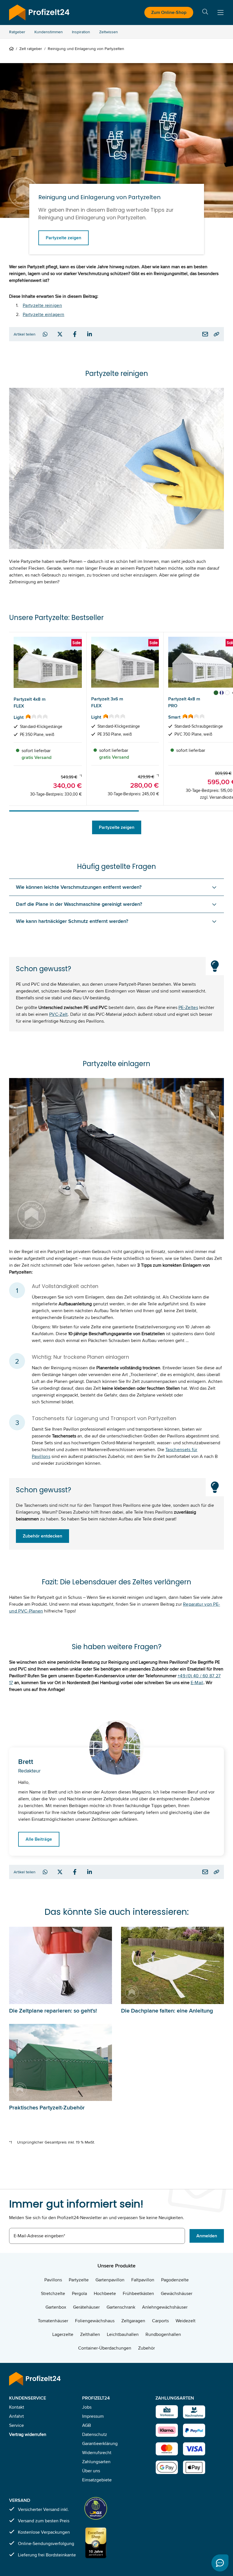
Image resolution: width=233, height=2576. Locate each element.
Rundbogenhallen (163, 2334)
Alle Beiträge (39, 1839)
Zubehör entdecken (42, 1536)
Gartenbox (56, 2307)
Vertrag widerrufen (28, 2434)
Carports (160, 2321)
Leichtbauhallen (123, 2334)
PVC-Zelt (59, 1014)
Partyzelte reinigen (42, 305)
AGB (87, 2425)
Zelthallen (90, 2334)
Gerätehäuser (86, 2307)
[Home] (13, 49)
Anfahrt (16, 2416)
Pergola (79, 2293)
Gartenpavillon (110, 2280)
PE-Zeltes (188, 1007)
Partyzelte (79, 2280)
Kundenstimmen (49, 32)
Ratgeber (17, 32)
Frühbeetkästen (138, 2293)
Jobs (87, 2407)
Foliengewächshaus (95, 2321)
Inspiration (81, 32)
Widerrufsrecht (97, 2453)
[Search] (205, 13)
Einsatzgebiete (97, 2480)
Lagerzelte (63, 2334)
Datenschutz (95, 2434)
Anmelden (207, 2236)
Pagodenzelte (175, 2280)
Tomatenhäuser (53, 2321)
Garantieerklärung (100, 2443)
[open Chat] (220, 2563)
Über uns (91, 2471)
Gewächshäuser (177, 2293)
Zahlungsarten (96, 2462)
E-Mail (197, 1683)
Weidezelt (186, 2321)
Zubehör (146, 2348)
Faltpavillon (143, 2280)
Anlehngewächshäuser (165, 2307)
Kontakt (17, 2407)
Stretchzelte (53, 2293)
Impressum (93, 2416)
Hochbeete (105, 2293)
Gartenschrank (121, 2307)
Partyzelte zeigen (64, 238)
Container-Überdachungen (105, 2348)
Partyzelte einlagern (43, 314)
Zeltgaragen (133, 2321)
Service (16, 2425)
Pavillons (53, 2280)
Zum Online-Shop (169, 12)
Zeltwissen (109, 32)
